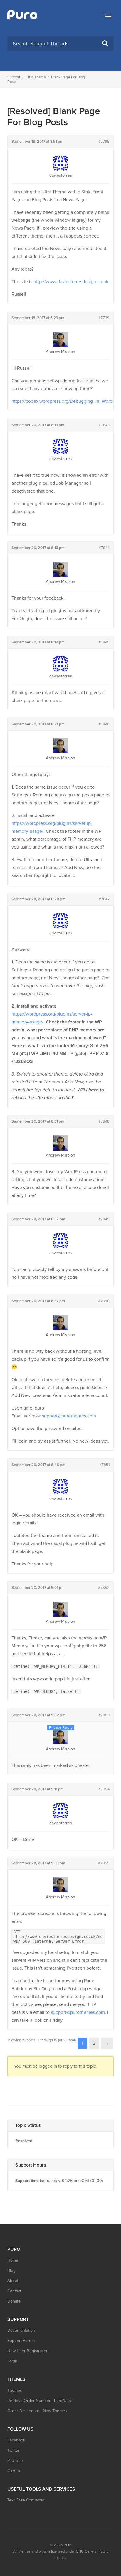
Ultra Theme (36, 77)
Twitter (13, 2450)
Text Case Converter (26, 2500)
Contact (14, 2291)
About (13, 2281)
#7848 (104, 1121)
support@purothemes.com (69, 1416)
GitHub (14, 2471)
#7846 (104, 724)
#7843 (104, 425)
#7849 (104, 1219)
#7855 (104, 1863)
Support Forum (21, 2341)
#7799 (104, 318)
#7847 (104, 899)
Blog (11, 2270)
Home (13, 2260)
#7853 (104, 1715)
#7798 (104, 142)
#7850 (104, 1301)
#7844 (104, 548)
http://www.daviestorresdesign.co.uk (71, 282)
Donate (14, 2301)
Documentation (21, 2330)
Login (12, 2361)
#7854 (104, 1789)
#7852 (104, 1588)
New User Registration (28, 2351)
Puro (68, 2545)
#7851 (104, 1465)
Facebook (16, 2440)
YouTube (15, 2461)
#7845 (104, 642)
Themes (15, 2390)
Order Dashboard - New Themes (37, 2411)
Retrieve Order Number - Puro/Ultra (40, 2401)
